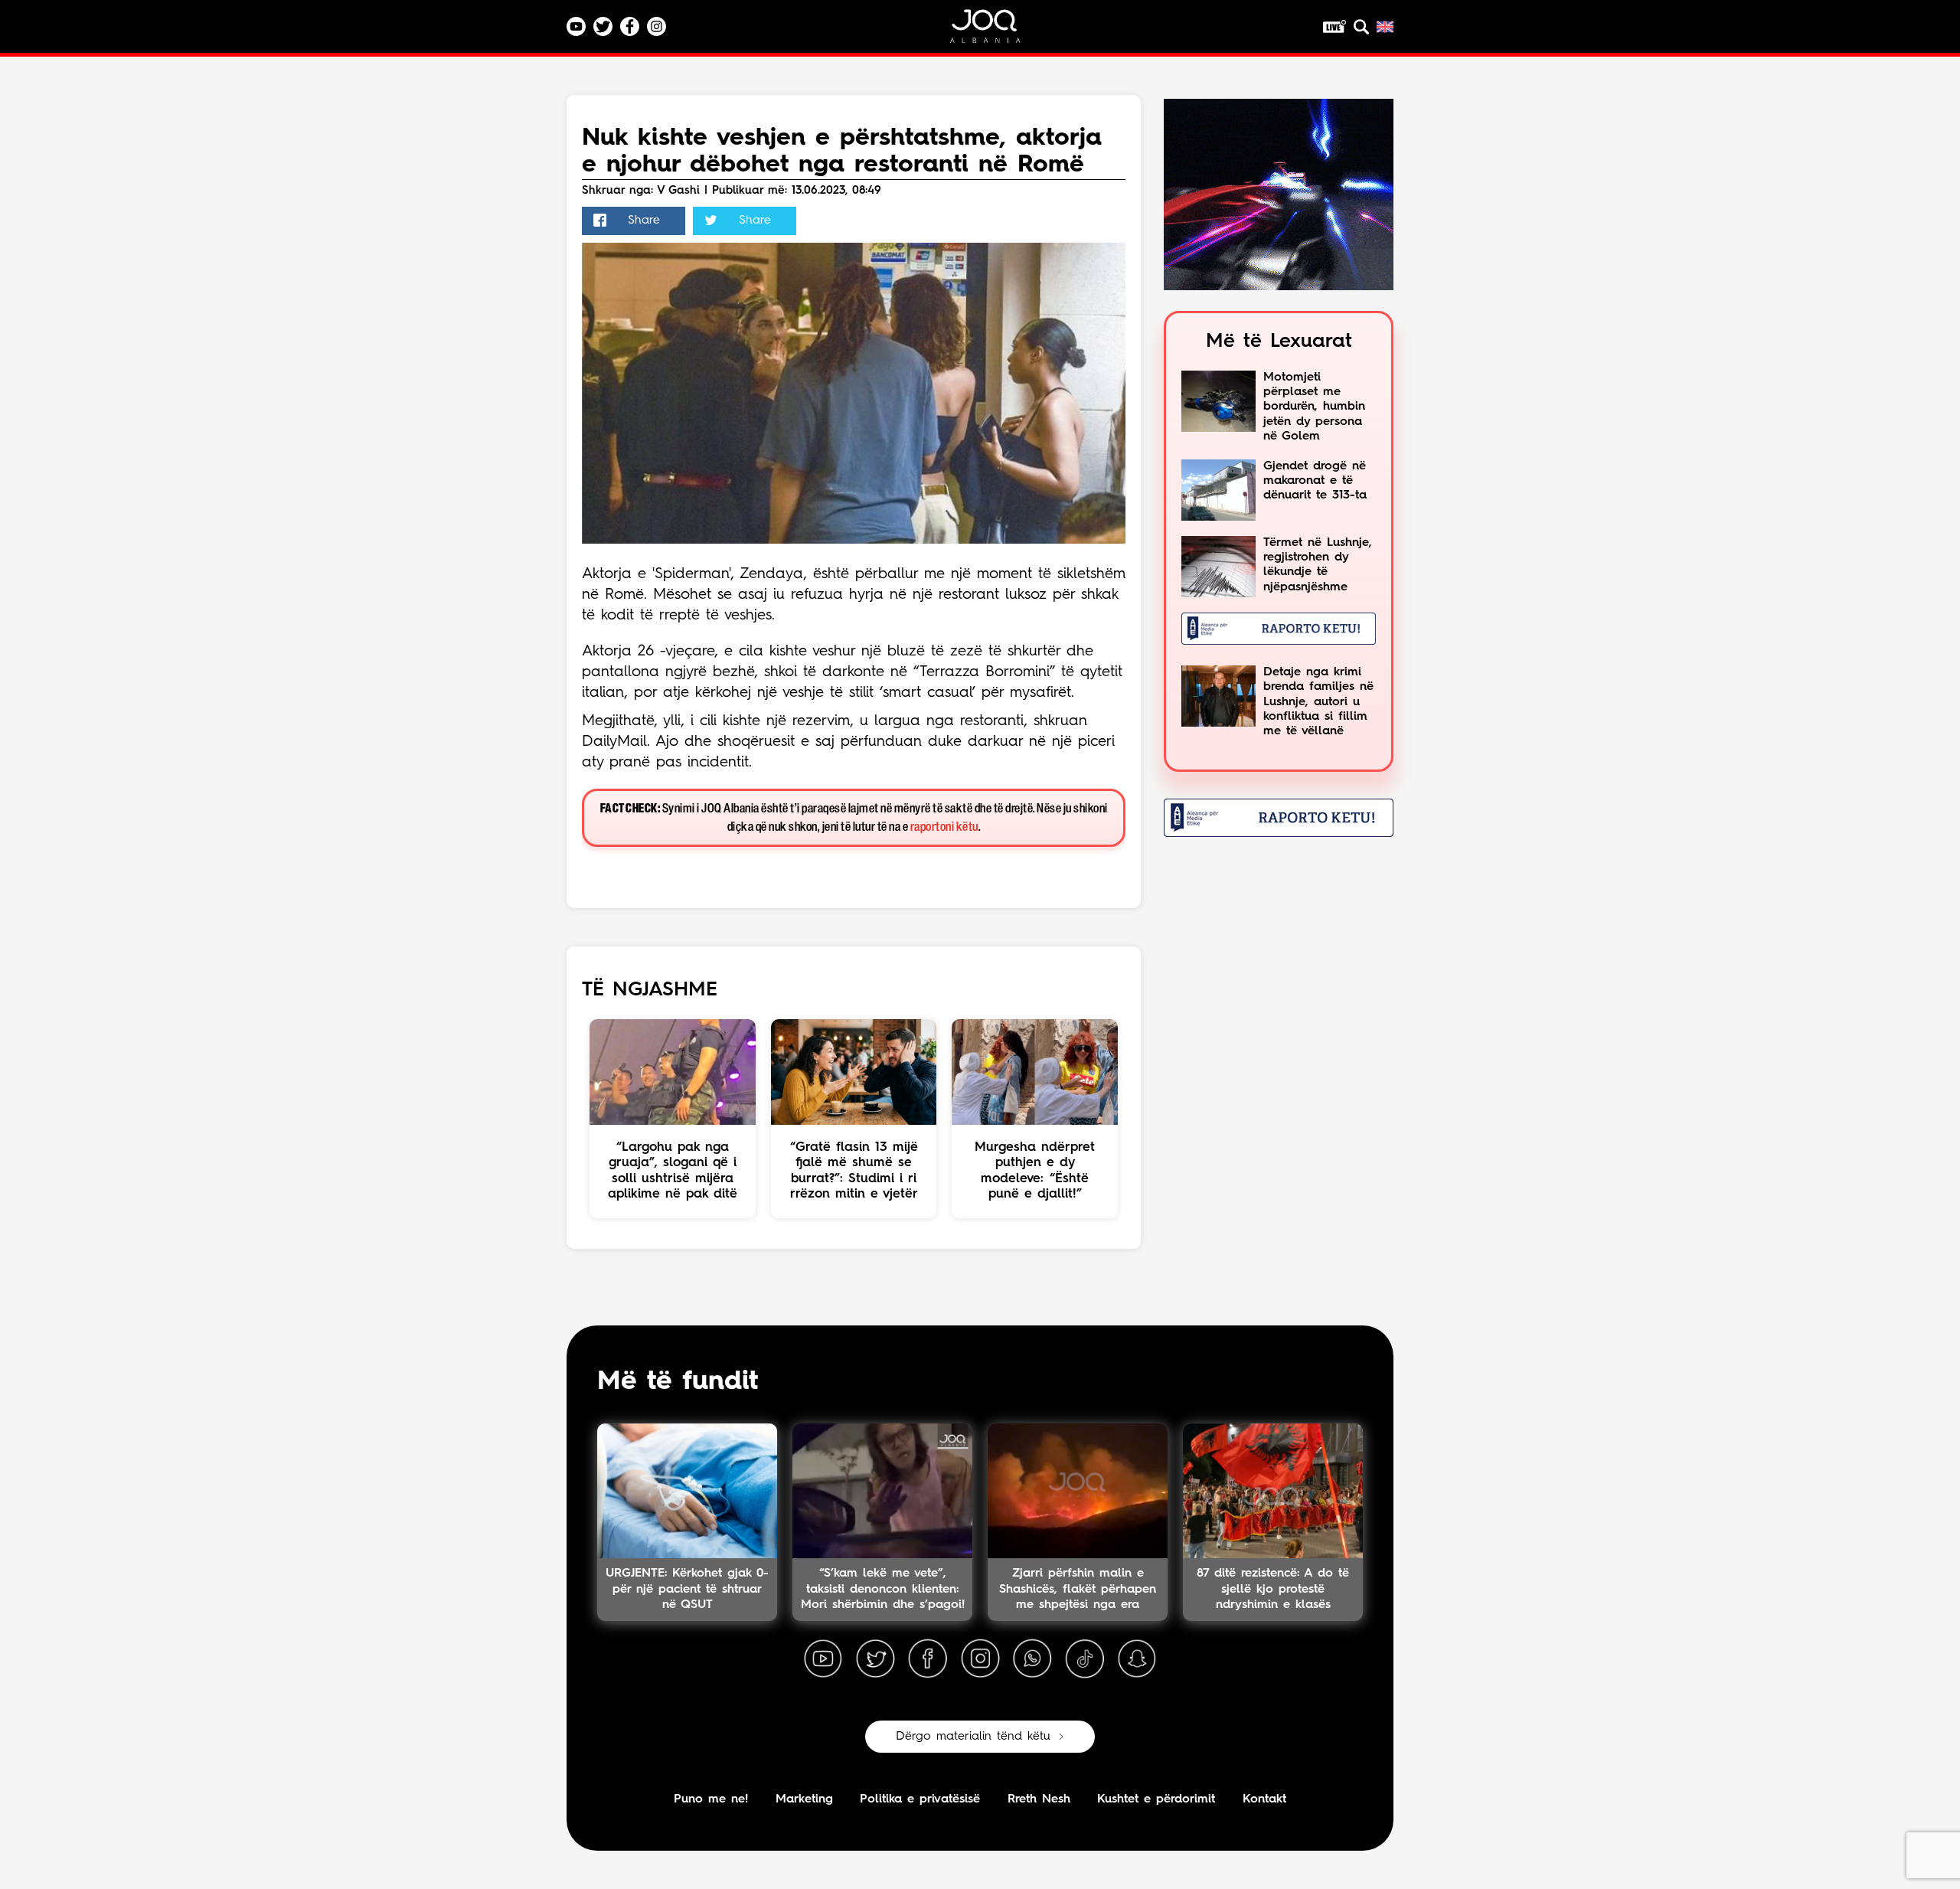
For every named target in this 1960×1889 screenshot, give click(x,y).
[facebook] (928, 1659)
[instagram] (980, 1659)
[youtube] (823, 1659)
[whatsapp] (1032, 1659)
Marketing (804, 1799)
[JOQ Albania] (995, 32)
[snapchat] (1137, 1659)
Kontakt (1264, 1799)
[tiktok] (1085, 1659)
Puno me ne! (711, 1799)
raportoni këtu (944, 827)
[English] (1385, 27)
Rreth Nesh (1039, 1799)
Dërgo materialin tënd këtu (973, 1737)
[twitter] (875, 1659)
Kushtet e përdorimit (1156, 1799)
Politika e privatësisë (920, 1799)
